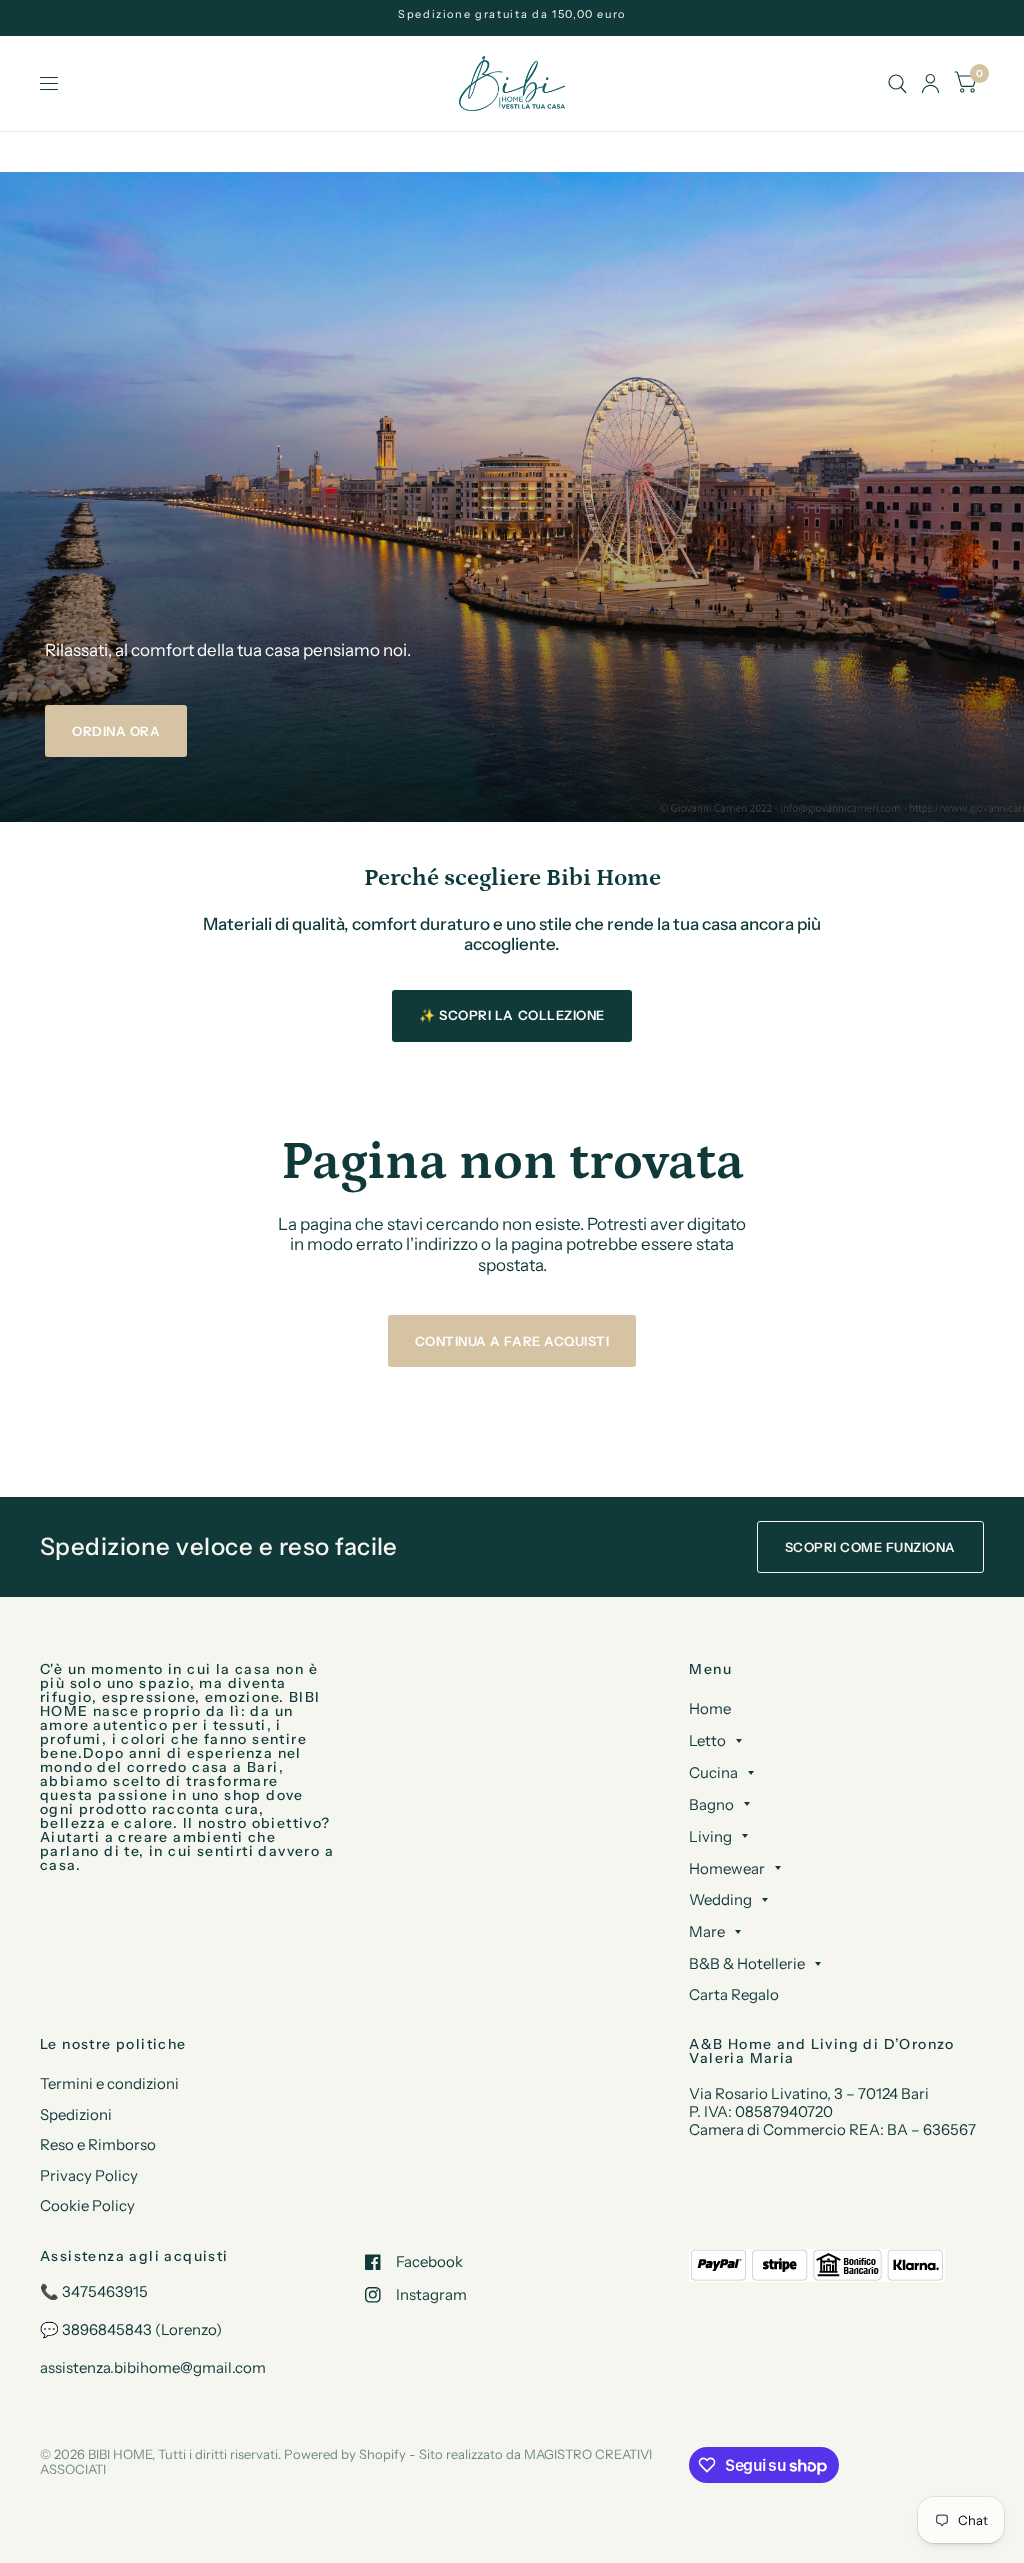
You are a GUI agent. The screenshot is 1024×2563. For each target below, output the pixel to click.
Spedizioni (76, 2114)
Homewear (727, 1868)
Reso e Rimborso (98, 2144)
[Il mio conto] (930, 83)
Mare (707, 1931)
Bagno (711, 1804)
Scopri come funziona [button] (870, 1547)
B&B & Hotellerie (747, 1963)
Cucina (713, 1772)
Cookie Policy (87, 2205)
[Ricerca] (897, 83)
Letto (707, 1740)
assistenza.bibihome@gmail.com (153, 2367)
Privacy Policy (89, 2175)
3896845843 (107, 2329)
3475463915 (105, 2291)
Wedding (720, 1899)
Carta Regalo (734, 1994)
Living (710, 1836)
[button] (116, 731)
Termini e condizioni (109, 2083)
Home (710, 1708)
